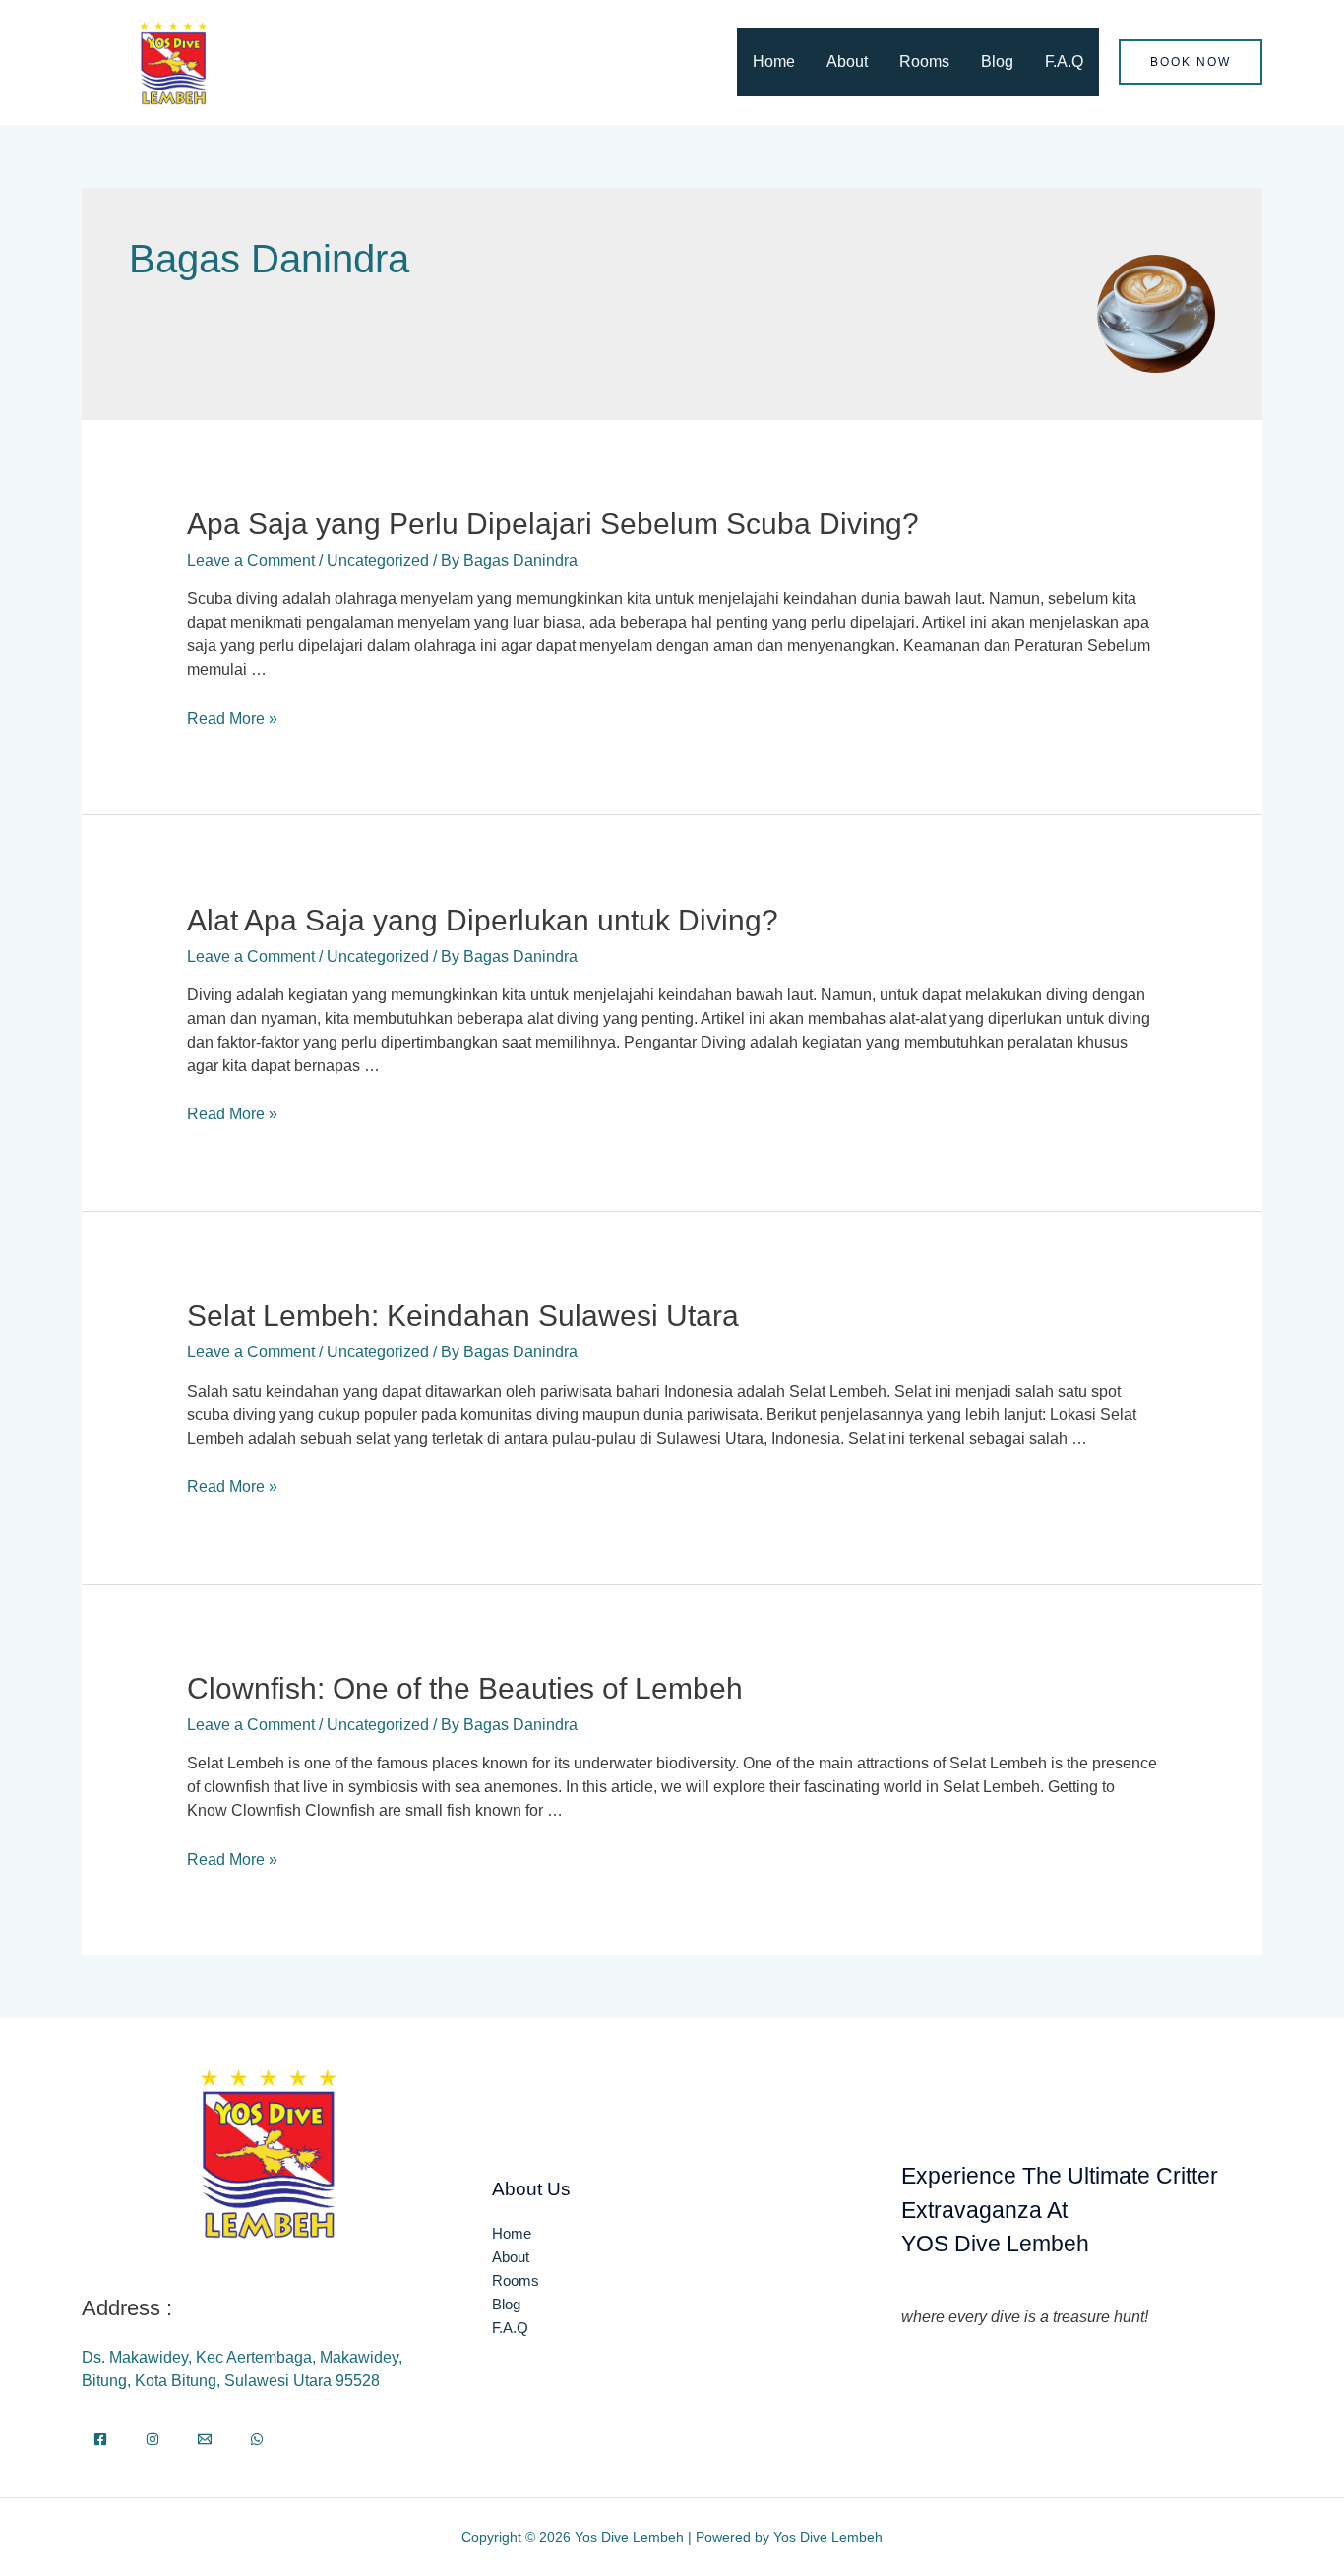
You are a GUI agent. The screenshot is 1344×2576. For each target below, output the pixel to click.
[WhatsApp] (257, 2439)
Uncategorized (378, 560)
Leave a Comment (251, 560)
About (847, 61)
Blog (997, 61)
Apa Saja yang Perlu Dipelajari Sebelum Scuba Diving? (553, 524)
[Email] (205, 2439)
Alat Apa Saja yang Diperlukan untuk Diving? (483, 920)
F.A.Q (1064, 61)
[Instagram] (153, 2439)
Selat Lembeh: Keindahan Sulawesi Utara (463, 1316)
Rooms (924, 61)
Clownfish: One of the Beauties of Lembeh (465, 1688)
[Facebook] (100, 2439)
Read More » (232, 719)
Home (774, 61)
